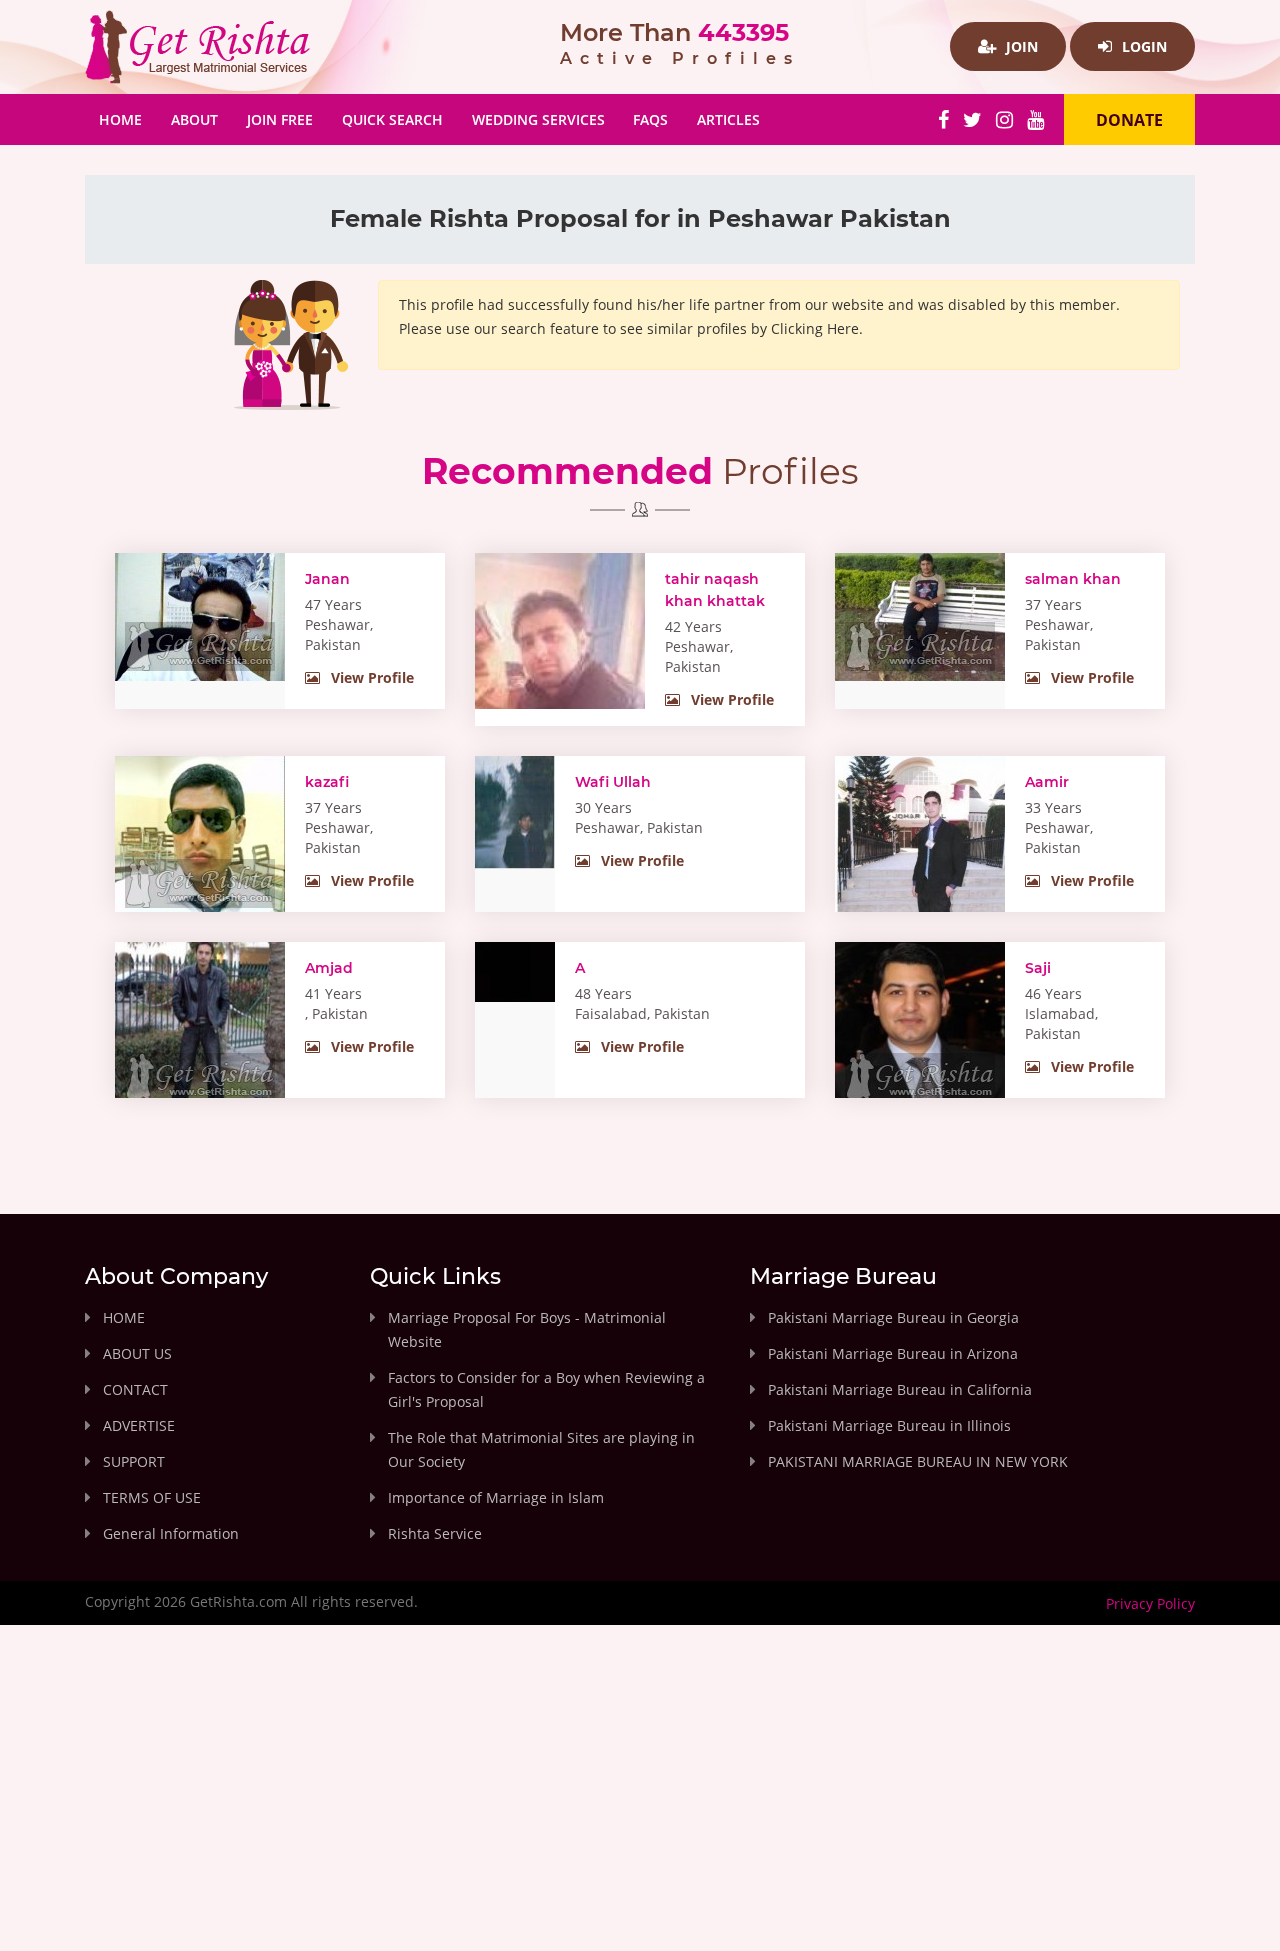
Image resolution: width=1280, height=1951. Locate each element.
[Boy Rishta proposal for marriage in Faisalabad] (515, 970)
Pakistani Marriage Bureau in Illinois (889, 1425)
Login (1142, 46)
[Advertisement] (640, 1805)
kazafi (327, 782)
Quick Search (392, 119)
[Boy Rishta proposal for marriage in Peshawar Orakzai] (200, 615)
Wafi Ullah (613, 782)
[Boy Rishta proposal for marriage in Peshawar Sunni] (200, 835)
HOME (124, 1317)
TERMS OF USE (152, 1497)
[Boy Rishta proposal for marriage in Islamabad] (920, 1025)
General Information (171, 1533)
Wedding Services (538, 119)
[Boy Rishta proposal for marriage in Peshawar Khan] (560, 664)
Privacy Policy (1150, 1603)
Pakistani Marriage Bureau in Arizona (893, 1353)
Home (127, 119)
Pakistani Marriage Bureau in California (900, 1389)
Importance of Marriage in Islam (496, 1497)
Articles (728, 119)
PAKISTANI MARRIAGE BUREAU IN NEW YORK (918, 1461)
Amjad (329, 968)
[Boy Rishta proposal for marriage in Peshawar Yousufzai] (920, 615)
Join (1020, 46)
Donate (1129, 120)
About (194, 119)
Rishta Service (435, 1533)
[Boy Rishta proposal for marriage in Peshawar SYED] (515, 811)
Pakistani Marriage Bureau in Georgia (893, 1317)
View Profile (370, 677)
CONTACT (135, 1389)
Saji (1038, 968)
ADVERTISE (139, 1425)
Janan (327, 579)
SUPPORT (134, 1461)
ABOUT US (137, 1353)
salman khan (1073, 579)
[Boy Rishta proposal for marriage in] (200, 1025)
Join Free (280, 119)
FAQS (650, 119)
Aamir (1047, 782)
